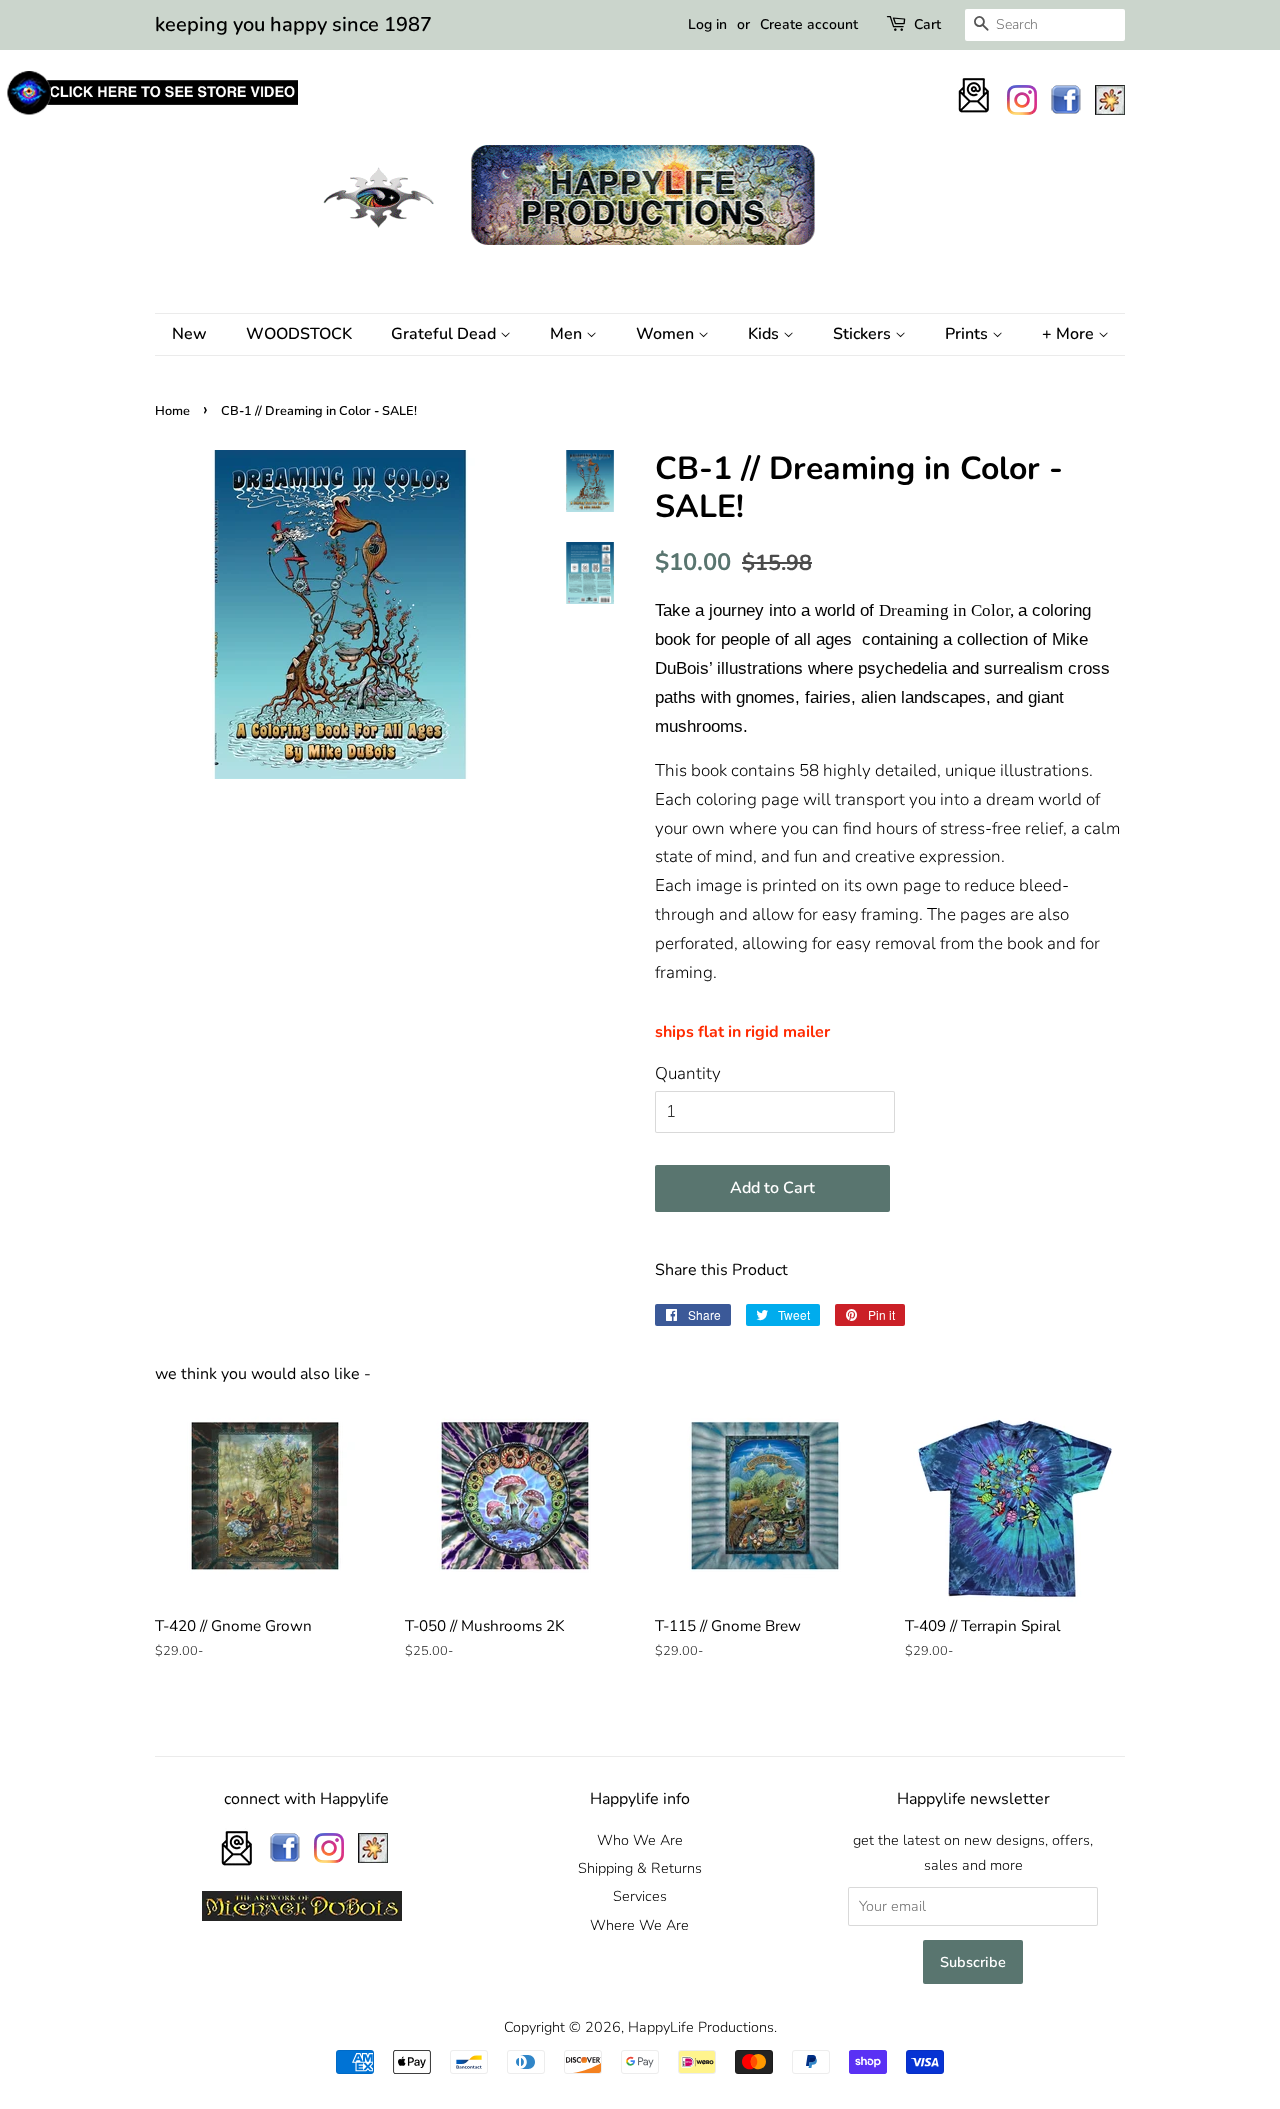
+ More (1070, 334)
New (189, 334)
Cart (927, 24)
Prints (968, 334)
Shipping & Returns (640, 1868)
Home (172, 411)
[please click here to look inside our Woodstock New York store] (151, 114)
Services (640, 1896)
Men (568, 334)
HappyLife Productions (701, 2027)
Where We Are (639, 1925)
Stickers (864, 334)
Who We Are (640, 1840)
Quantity (688, 1073)
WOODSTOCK (299, 334)
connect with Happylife (306, 1799)
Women (667, 334)
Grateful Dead (445, 334)
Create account (809, 24)
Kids (765, 334)
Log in (707, 24)
